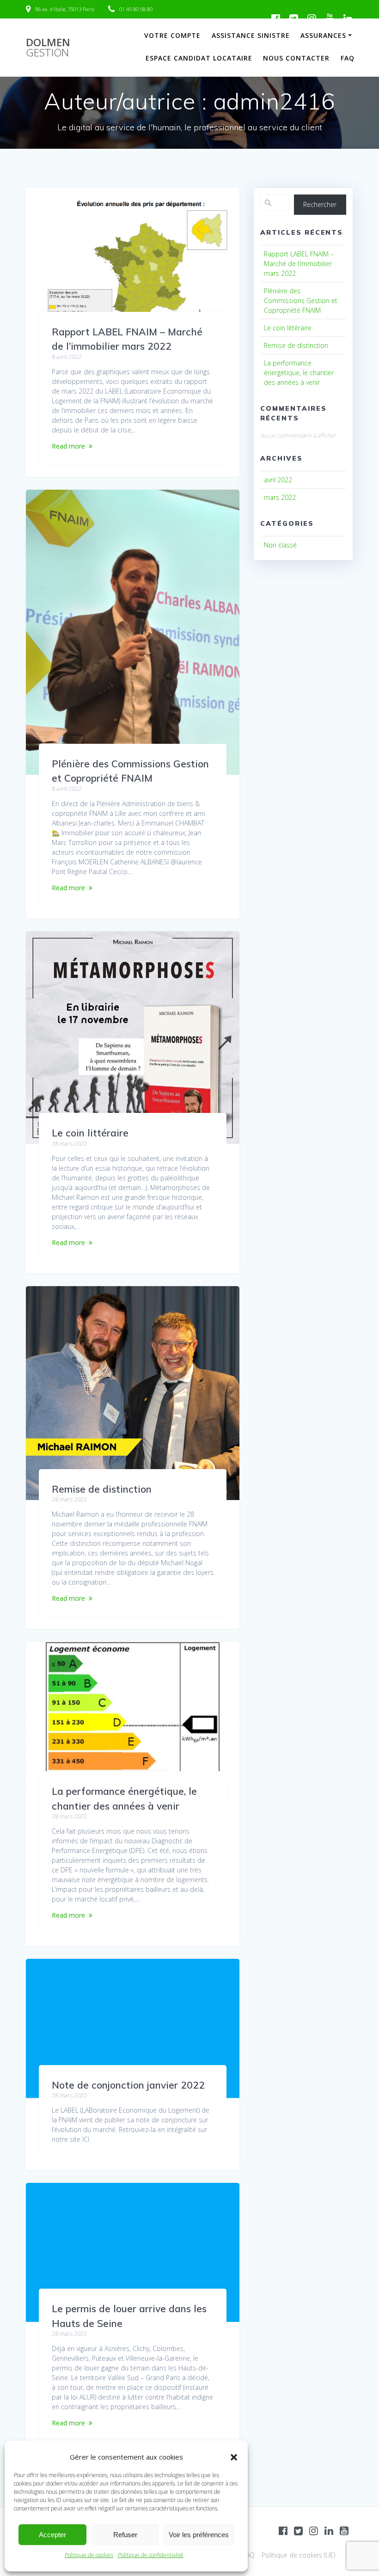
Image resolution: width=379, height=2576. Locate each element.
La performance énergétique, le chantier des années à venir (299, 373)
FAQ (348, 58)
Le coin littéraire (90, 1133)
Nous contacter (296, 58)
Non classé (280, 545)
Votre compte (172, 35)
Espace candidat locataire (199, 58)
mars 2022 (280, 497)
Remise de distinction (102, 1489)
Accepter (52, 2535)
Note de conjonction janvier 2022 (128, 2085)
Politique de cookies (89, 2555)
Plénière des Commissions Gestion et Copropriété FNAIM (301, 301)
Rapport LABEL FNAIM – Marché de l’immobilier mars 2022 (299, 264)
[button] (234, 2457)
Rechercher (320, 204)
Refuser (125, 2535)
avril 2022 (278, 480)
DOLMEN (48, 48)
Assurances (323, 35)
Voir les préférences (199, 2535)
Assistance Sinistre (251, 35)
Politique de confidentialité (151, 2555)
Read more (68, 446)
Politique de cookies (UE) (298, 2555)
